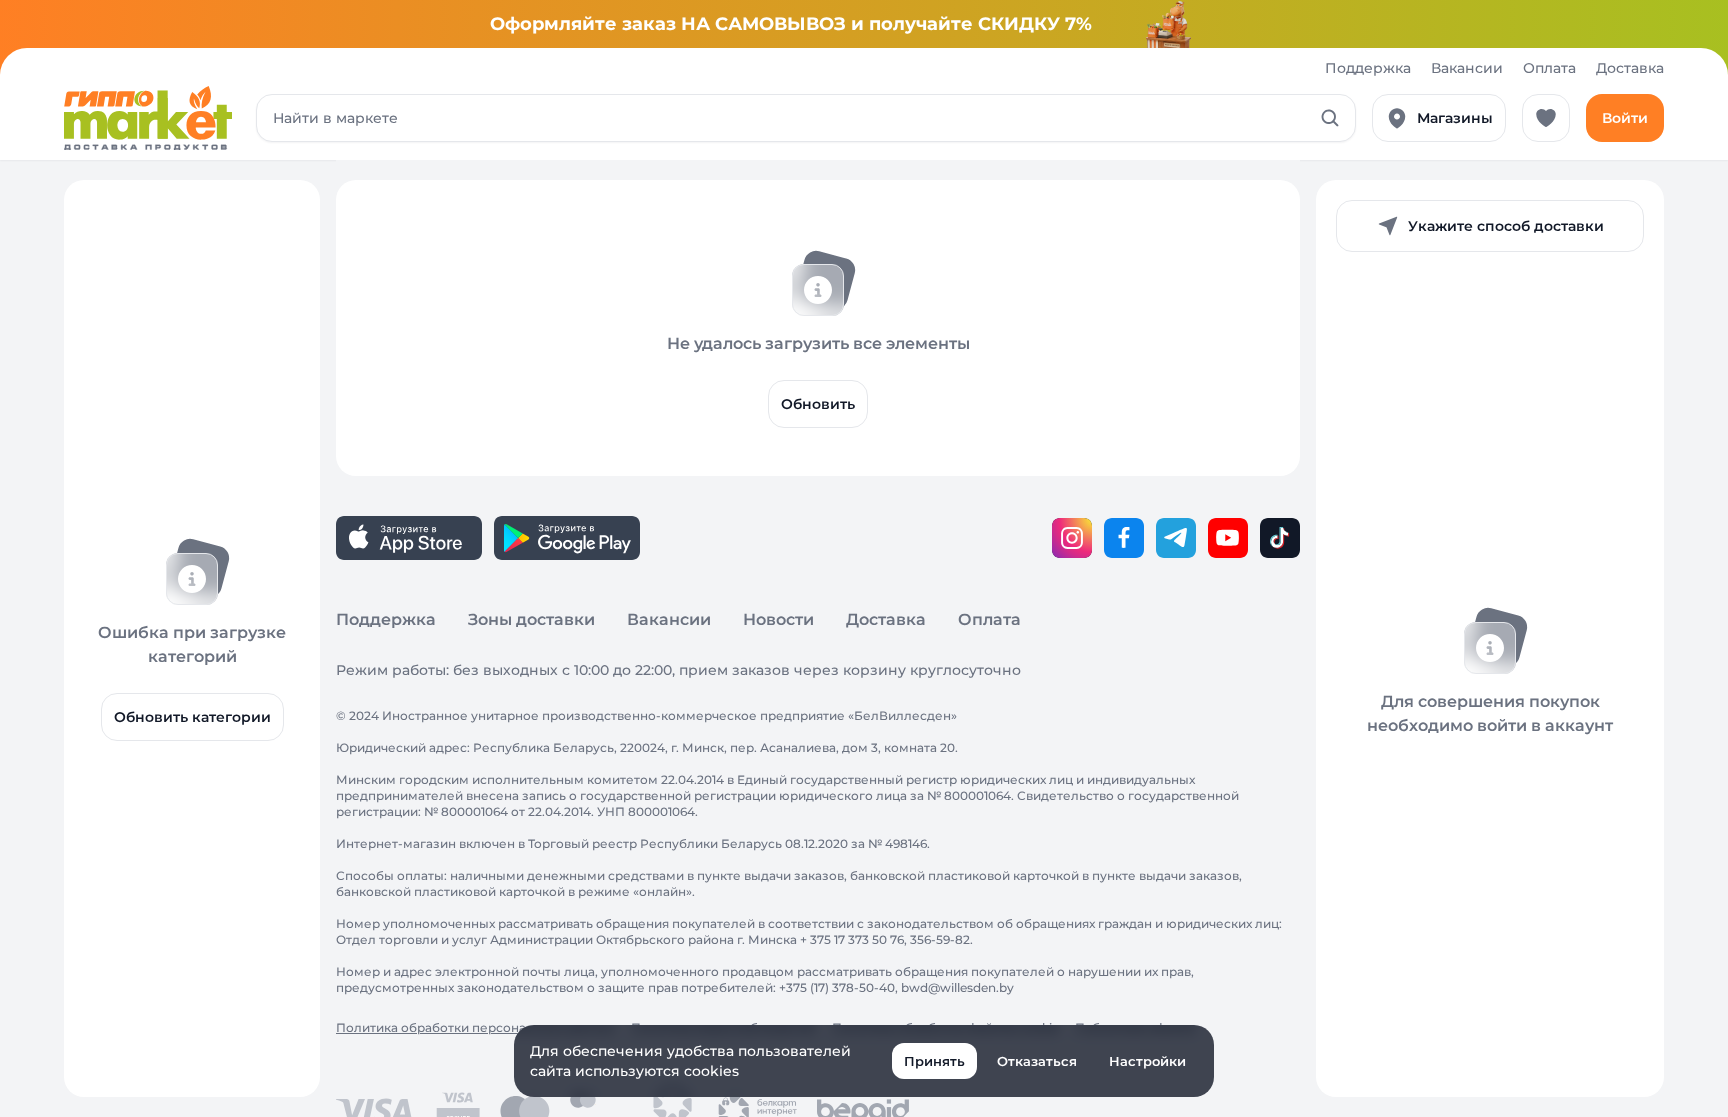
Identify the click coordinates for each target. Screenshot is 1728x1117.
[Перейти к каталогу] (148, 118)
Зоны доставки (531, 619)
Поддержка (1368, 68)
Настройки (1147, 1061)
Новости (778, 619)
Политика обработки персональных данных (475, 1027)
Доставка (1630, 68)
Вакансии (1467, 68)
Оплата (1549, 68)
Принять (934, 1061)
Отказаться (1037, 1061)
